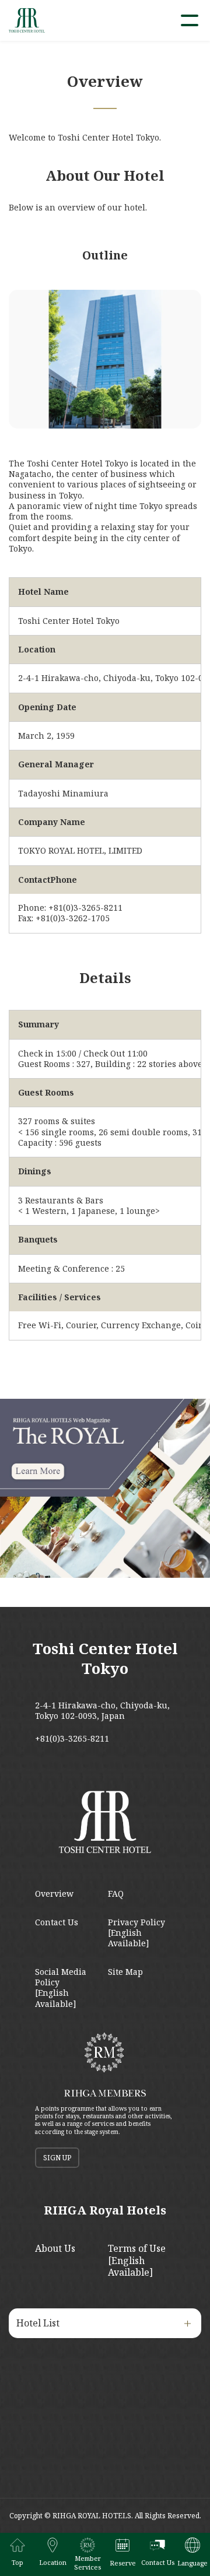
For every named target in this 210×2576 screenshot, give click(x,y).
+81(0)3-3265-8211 (72, 1739)
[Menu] (190, 20)
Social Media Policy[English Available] (61, 1988)
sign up (57, 2158)
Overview (54, 1894)
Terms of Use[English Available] (137, 2261)
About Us (55, 2248)
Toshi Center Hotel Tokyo (105, 1658)
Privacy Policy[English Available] (136, 1933)
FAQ (116, 1894)
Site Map (125, 1972)
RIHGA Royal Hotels (105, 2210)
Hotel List (38, 2323)
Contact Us (57, 1922)
